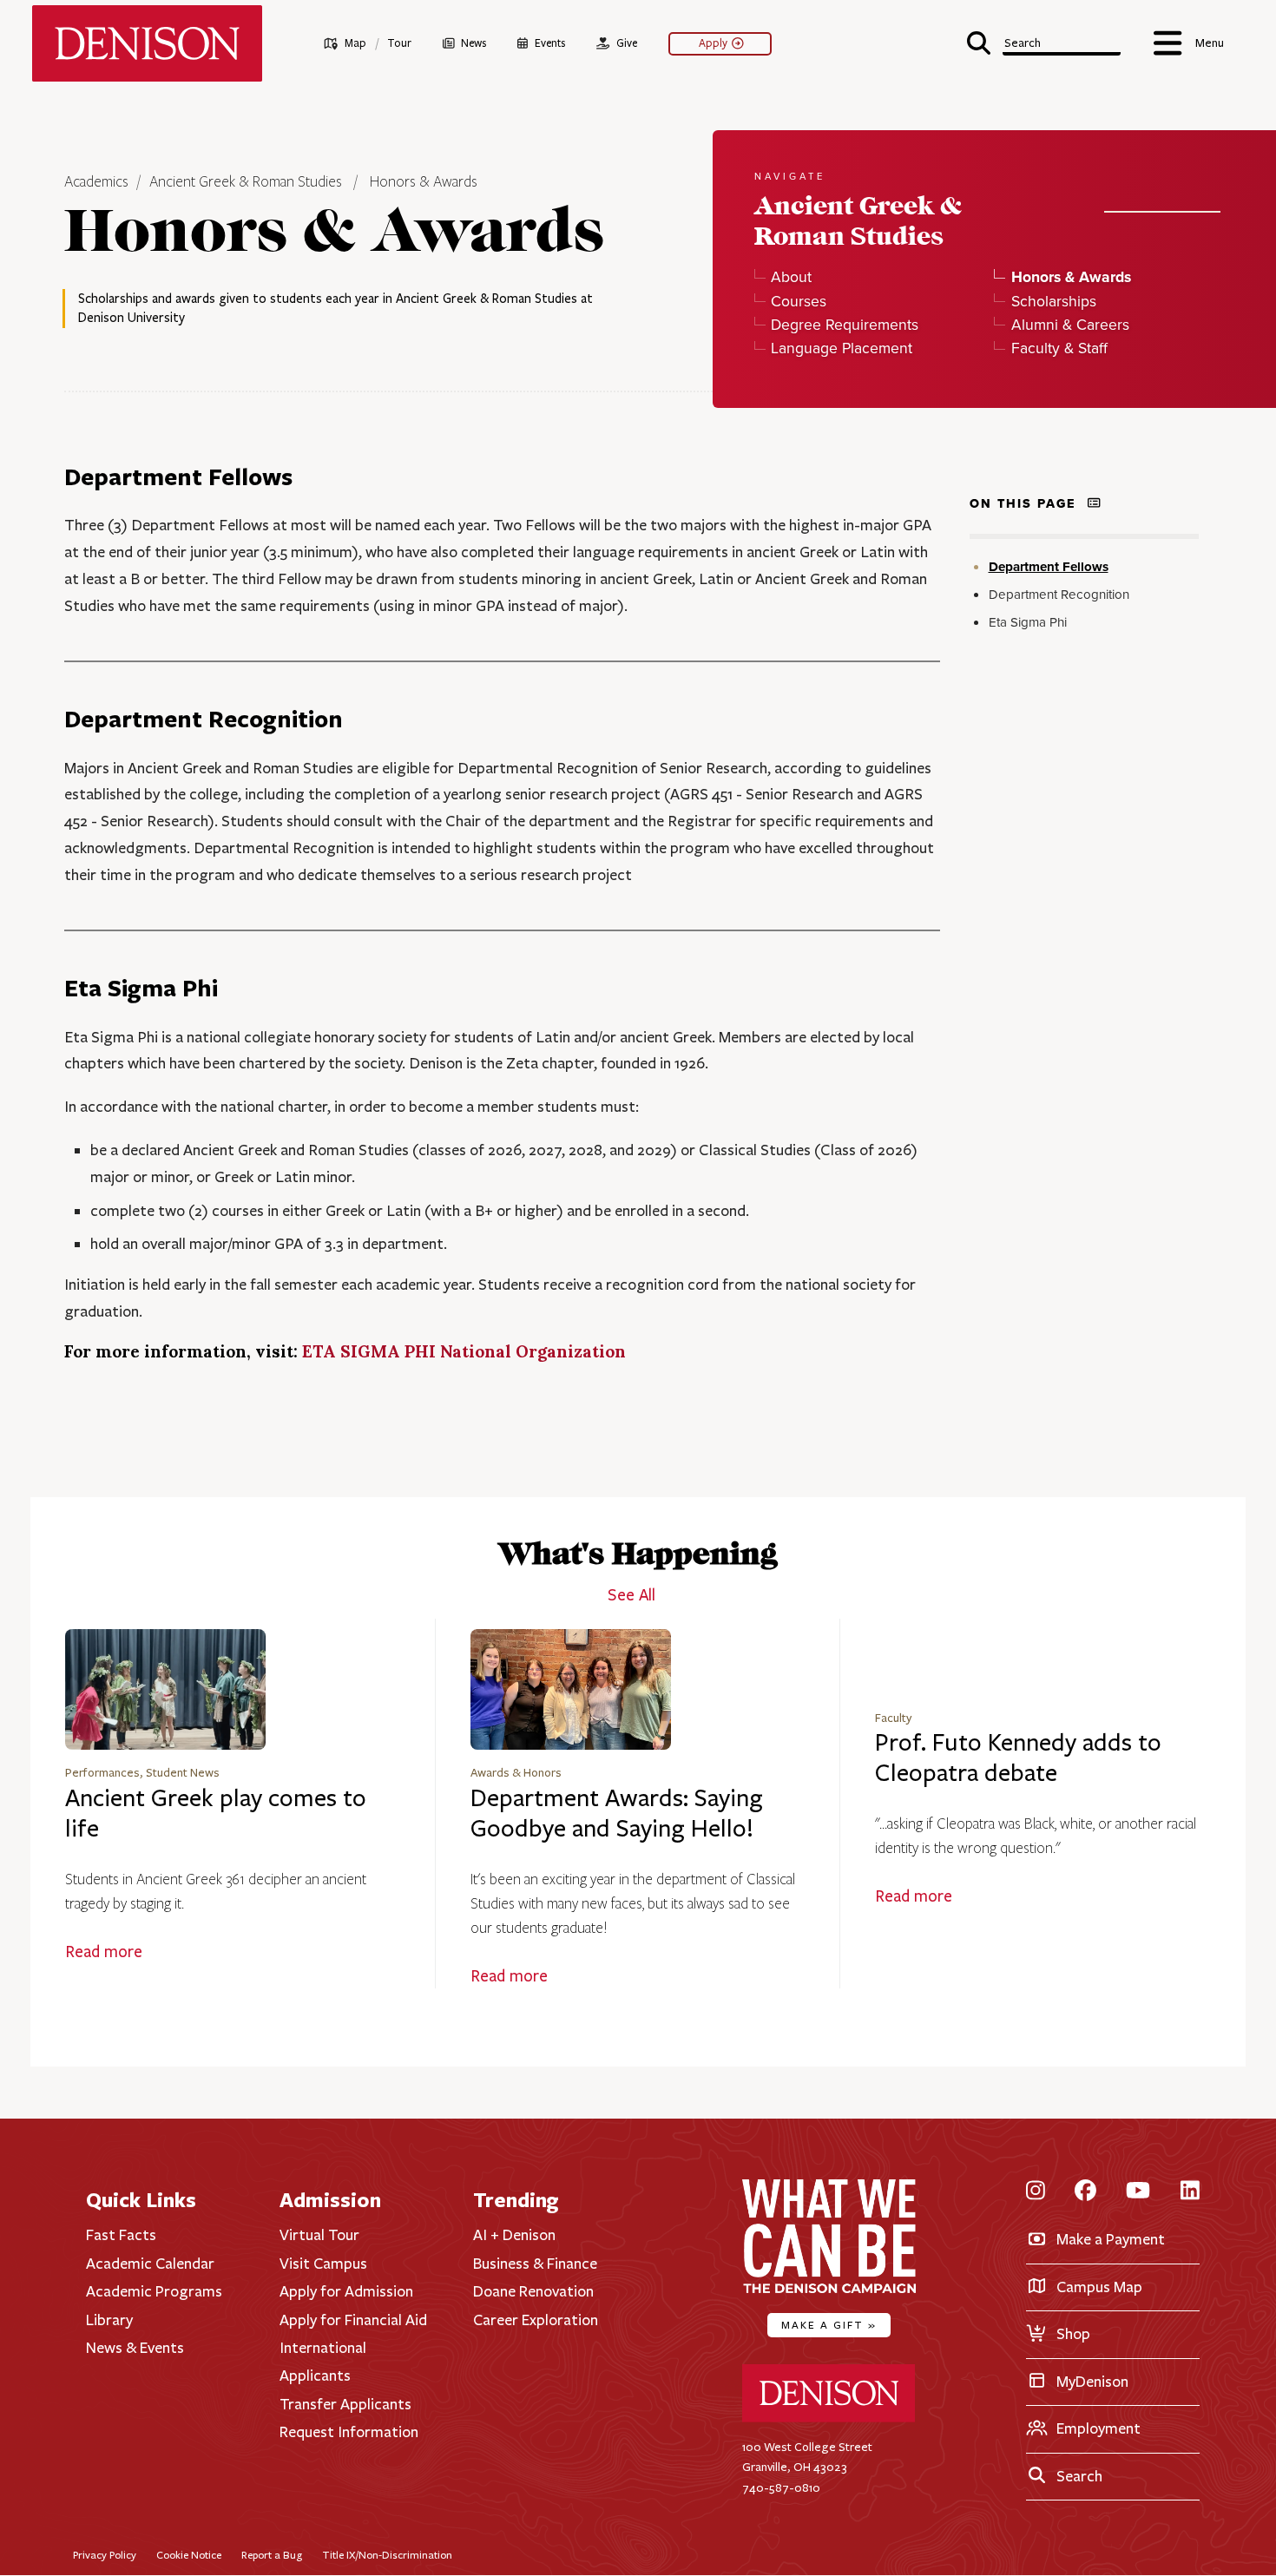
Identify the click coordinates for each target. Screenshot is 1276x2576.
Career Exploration (536, 2320)
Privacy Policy (105, 2555)
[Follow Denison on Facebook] (1085, 2191)
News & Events (135, 2348)
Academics (98, 182)
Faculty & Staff (1059, 348)
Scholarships (1053, 301)
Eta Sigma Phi (1028, 623)
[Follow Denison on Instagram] (1036, 2191)
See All (631, 1595)
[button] (1044, 41)
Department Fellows (1049, 567)
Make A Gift (829, 2325)
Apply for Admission (346, 2291)
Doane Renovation (533, 2291)
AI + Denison (514, 2235)
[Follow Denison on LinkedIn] (1190, 2191)
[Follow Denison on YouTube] (1138, 2191)
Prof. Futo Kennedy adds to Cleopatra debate (1018, 1758)
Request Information (349, 2432)
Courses (799, 301)
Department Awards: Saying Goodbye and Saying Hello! (617, 1814)
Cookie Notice (189, 2555)
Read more (104, 1952)
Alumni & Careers (1070, 324)
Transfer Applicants (345, 2404)
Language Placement (842, 348)
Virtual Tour (319, 2235)
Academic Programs (154, 2291)
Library (109, 2320)
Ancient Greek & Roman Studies (246, 182)
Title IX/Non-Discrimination (387, 2555)
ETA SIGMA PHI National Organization (464, 1351)
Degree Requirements (845, 324)
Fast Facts (121, 2235)
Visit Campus (323, 2264)
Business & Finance (535, 2264)
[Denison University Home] (829, 2418)
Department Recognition (1059, 595)
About (791, 276)
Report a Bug (272, 2555)
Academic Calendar (150, 2264)
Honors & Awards (424, 182)
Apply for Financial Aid (353, 2320)
